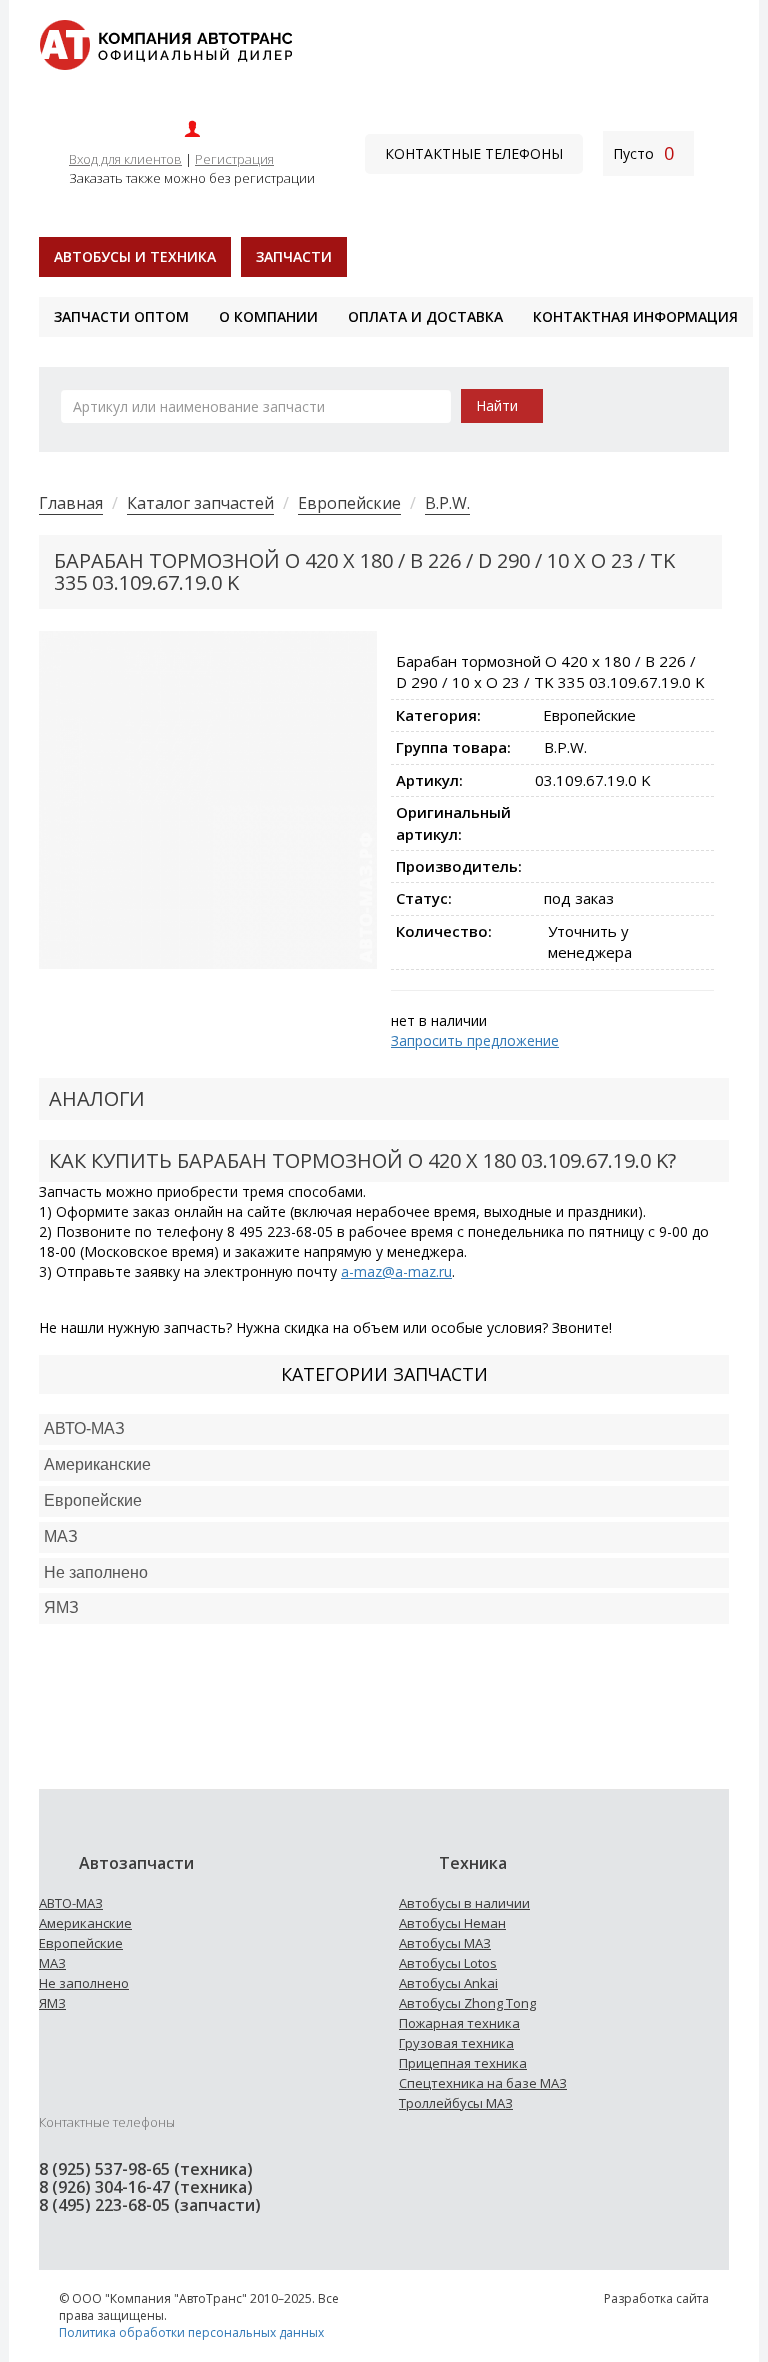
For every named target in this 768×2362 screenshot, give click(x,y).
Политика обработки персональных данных (191, 2332)
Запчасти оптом (121, 316)
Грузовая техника (456, 2043)
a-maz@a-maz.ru (396, 1271)
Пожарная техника (459, 2023)
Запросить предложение (475, 1040)
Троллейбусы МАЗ (456, 2103)
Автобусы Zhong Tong (467, 2003)
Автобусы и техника (135, 256)
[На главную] (165, 43)
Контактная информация (635, 316)
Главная (71, 503)
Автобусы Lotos (448, 1963)
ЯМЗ (52, 2003)
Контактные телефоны (474, 153)
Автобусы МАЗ (445, 1943)
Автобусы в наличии (464, 1903)
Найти (497, 405)
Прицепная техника (463, 2063)
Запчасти (294, 256)
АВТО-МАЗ (84, 1428)
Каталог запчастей (200, 503)
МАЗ (52, 1963)
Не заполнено (96, 1572)
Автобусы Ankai (448, 1983)
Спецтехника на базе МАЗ (483, 2083)
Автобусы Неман (452, 1923)
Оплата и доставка (425, 316)
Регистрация (234, 159)
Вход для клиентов (125, 159)
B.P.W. (447, 503)
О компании (268, 316)
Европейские (349, 503)
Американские (97, 1464)
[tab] (384, 1429)
